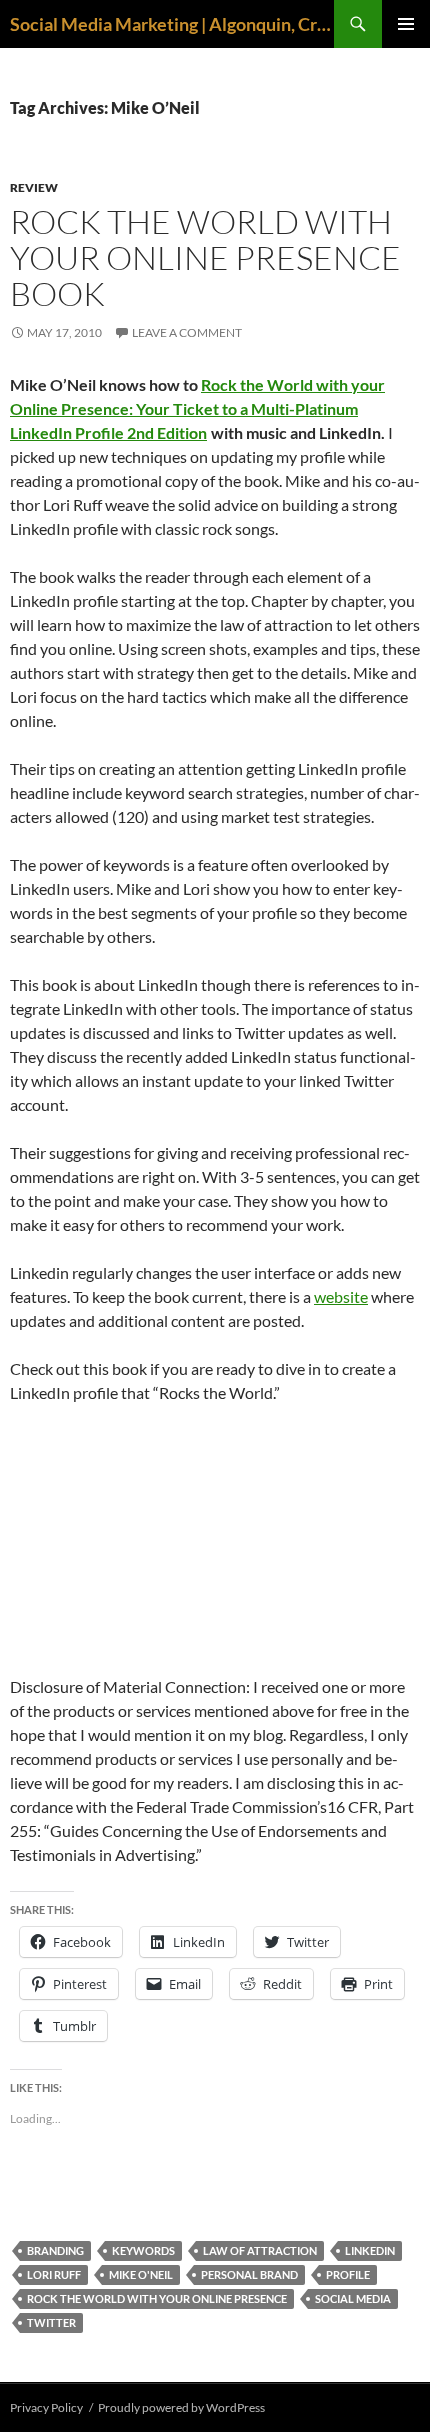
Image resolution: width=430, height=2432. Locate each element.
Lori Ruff (54, 2274)
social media (353, 2298)
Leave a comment (187, 332)
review (34, 187)
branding (55, 2250)
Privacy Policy (46, 2407)
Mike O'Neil (141, 2274)
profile (348, 2274)
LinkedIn (370, 2250)
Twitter (51, 2322)
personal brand (249, 2274)
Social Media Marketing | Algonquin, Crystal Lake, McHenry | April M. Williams (172, 24)
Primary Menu (406, 24)
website (341, 1296)
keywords (143, 2250)
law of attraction (260, 2250)
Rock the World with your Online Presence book (205, 257)
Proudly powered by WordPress (181, 2407)
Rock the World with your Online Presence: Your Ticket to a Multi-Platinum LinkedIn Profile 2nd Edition (197, 408)
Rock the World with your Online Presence (157, 2298)
